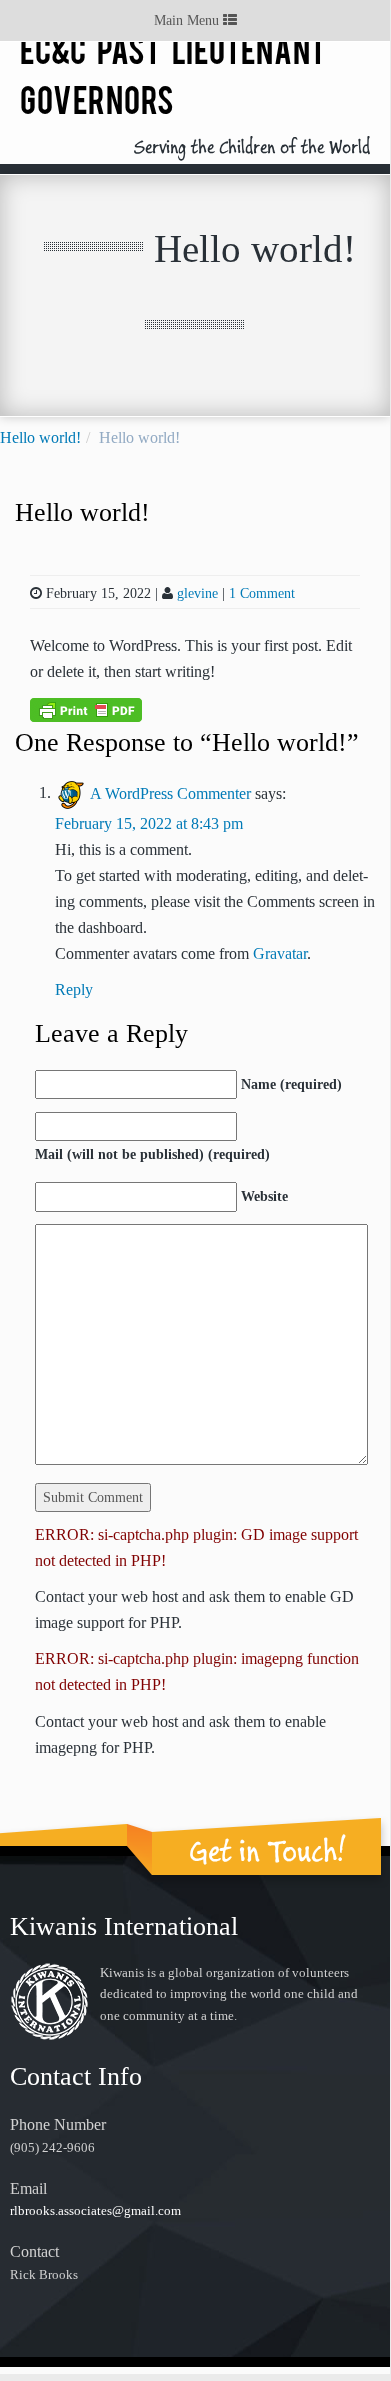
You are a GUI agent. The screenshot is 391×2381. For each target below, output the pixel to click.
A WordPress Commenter (170, 792)
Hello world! (40, 437)
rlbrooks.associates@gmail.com (95, 2210)
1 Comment (262, 593)
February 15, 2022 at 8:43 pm (149, 823)
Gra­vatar (280, 953)
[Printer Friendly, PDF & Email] (86, 708)
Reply (74, 989)
